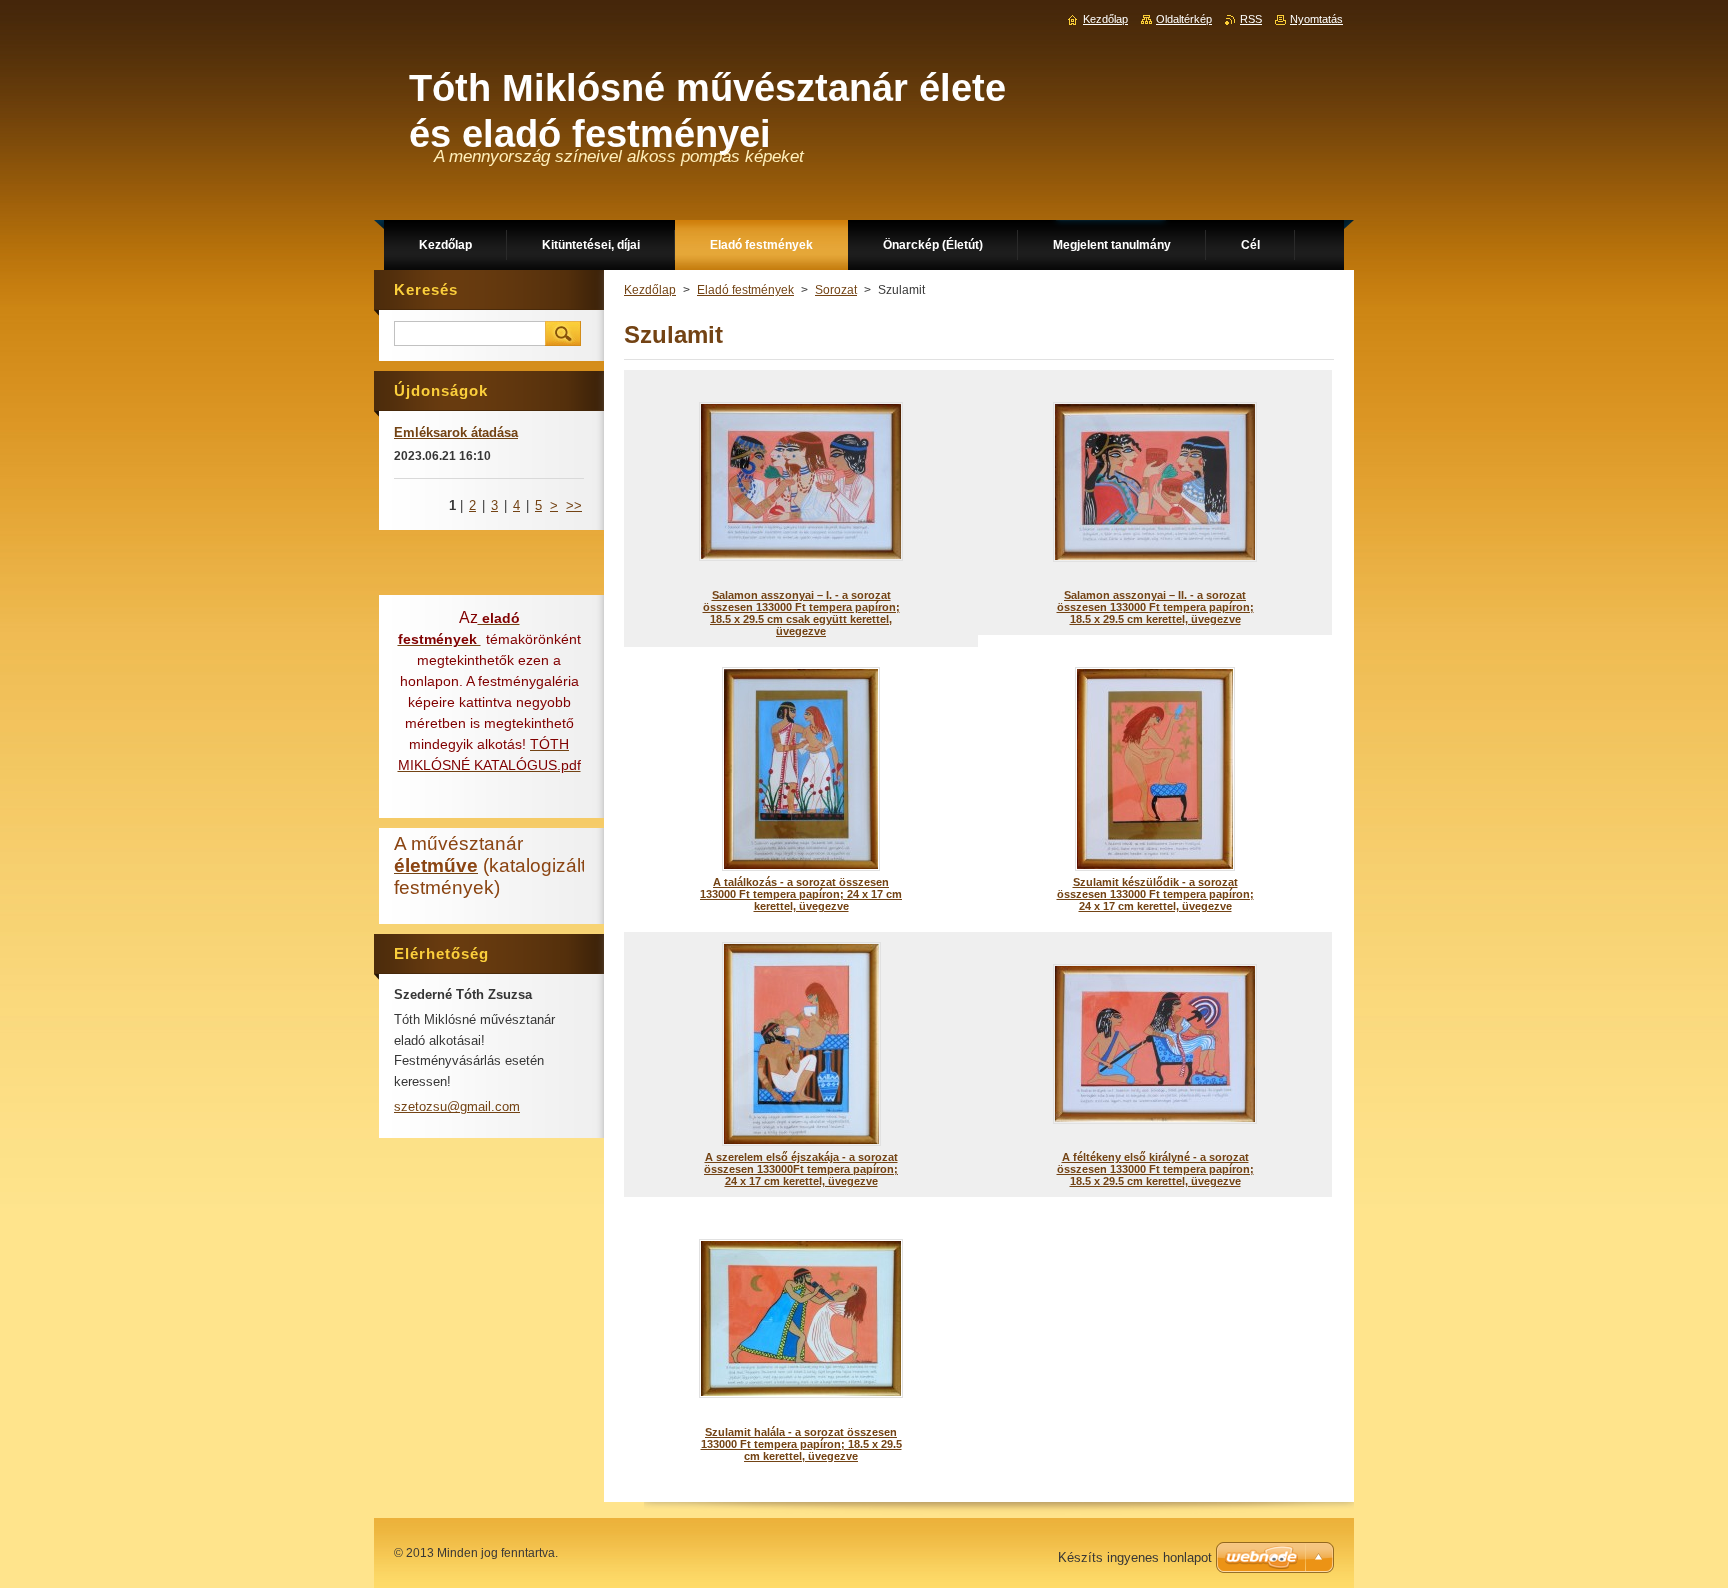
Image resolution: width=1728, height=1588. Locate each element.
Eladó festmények (745, 290)
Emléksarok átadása (456, 432)
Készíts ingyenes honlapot (1135, 1557)
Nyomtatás (1316, 19)
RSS (1251, 19)
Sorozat (836, 290)
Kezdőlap (650, 290)
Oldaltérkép (1184, 19)
